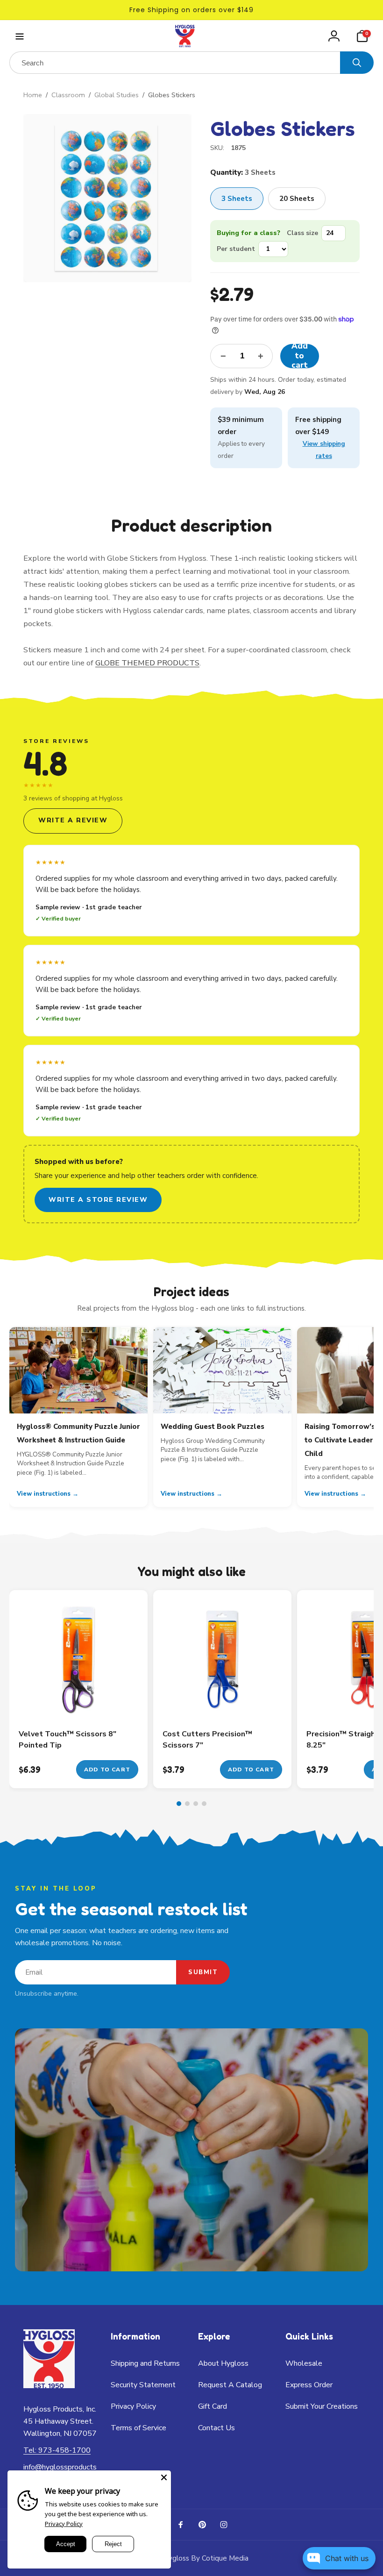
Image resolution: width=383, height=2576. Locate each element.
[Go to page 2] (187, 1804)
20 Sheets (297, 199)
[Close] (164, 2477)
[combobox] (175, 63)
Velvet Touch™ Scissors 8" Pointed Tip (67, 1740)
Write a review (73, 820)
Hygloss (176, 2558)
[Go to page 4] (204, 1804)
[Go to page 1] (179, 1804)
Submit (203, 1972)
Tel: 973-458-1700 (57, 2450)
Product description (191, 525)
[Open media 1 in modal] (107, 198)
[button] (19, 36)
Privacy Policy (64, 2524)
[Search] (357, 63)
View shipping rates (324, 450)
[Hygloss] (49, 2386)
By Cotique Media (220, 2558)
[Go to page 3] (196, 1804)
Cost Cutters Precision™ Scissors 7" (207, 1740)
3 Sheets (237, 199)
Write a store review (98, 1200)
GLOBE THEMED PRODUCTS (147, 663)
